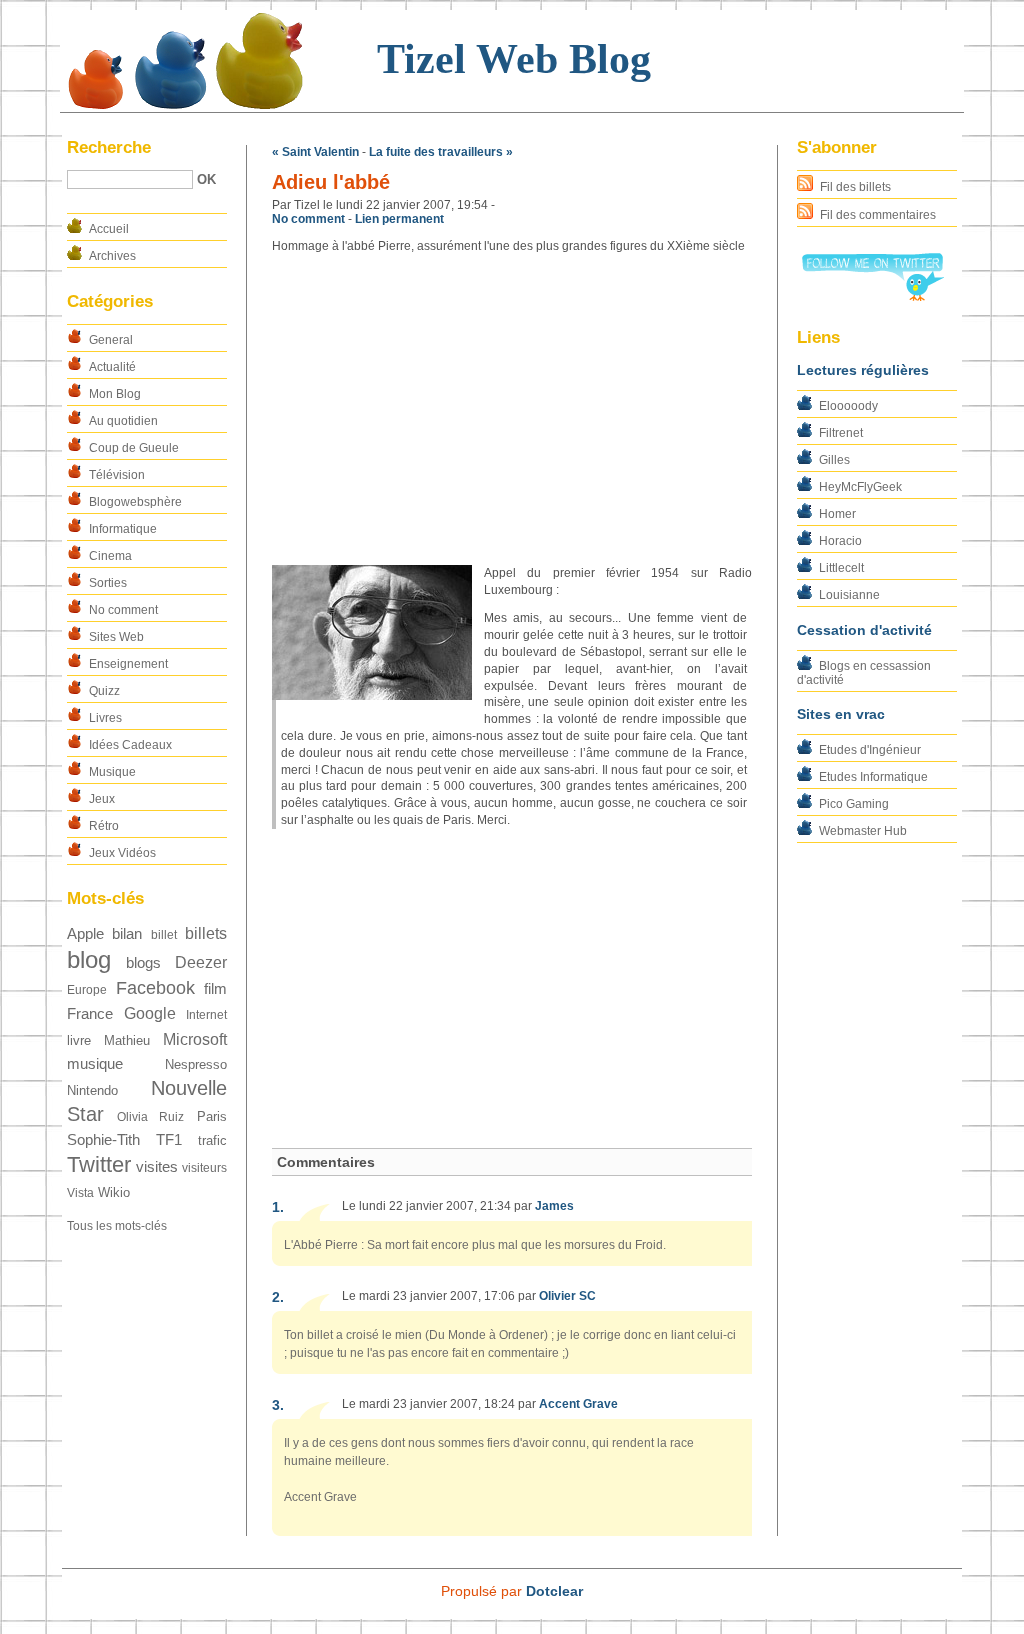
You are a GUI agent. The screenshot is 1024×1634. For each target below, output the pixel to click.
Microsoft (195, 1039)
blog (89, 959)
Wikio (114, 1192)
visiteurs (204, 1168)
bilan (127, 934)
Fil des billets (855, 187)
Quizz (104, 691)
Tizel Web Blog (514, 59)
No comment (123, 610)
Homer (837, 514)
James (554, 1206)
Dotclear (554, 1591)
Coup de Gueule (134, 448)
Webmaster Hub (863, 831)
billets (206, 933)
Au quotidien (123, 421)
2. (278, 1297)
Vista (80, 1193)
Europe (87, 990)
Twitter (99, 1164)
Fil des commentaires (878, 215)
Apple (85, 934)
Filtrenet (841, 433)
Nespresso (196, 1064)
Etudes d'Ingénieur (870, 750)
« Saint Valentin (315, 152)
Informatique (123, 529)
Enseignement (128, 664)
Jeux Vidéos (122, 853)
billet (164, 935)
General (111, 340)
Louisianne (849, 595)
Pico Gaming (854, 804)
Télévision (117, 475)
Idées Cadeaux (130, 745)
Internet (206, 1015)
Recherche (109, 147)
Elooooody (848, 406)
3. (278, 1405)
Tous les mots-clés (117, 1226)
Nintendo (92, 1090)
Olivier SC (567, 1296)
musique (95, 1064)
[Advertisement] (512, 410)
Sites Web (116, 637)
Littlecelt (841, 568)
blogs (143, 963)
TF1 (169, 1140)
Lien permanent (399, 219)
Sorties (108, 583)
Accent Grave (578, 1404)
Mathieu (127, 1040)
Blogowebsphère (135, 502)
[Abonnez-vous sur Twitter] (872, 297)
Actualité (112, 367)
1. (278, 1207)
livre (79, 1040)
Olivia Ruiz (151, 1117)
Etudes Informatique (873, 777)
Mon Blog (115, 394)
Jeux (102, 799)
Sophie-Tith (103, 1140)
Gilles (834, 460)
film (215, 989)
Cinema (110, 556)
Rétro (104, 826)
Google (150, 1013)
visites (157, 1167)
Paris (212, 1116)
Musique (112, 772)
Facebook (155, 987)
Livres (105, 718)
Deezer (201, 962)
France (90, 1014)
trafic (212, 1140)
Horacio (840, 541)
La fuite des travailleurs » (441, 152)
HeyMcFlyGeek (860, 487)
